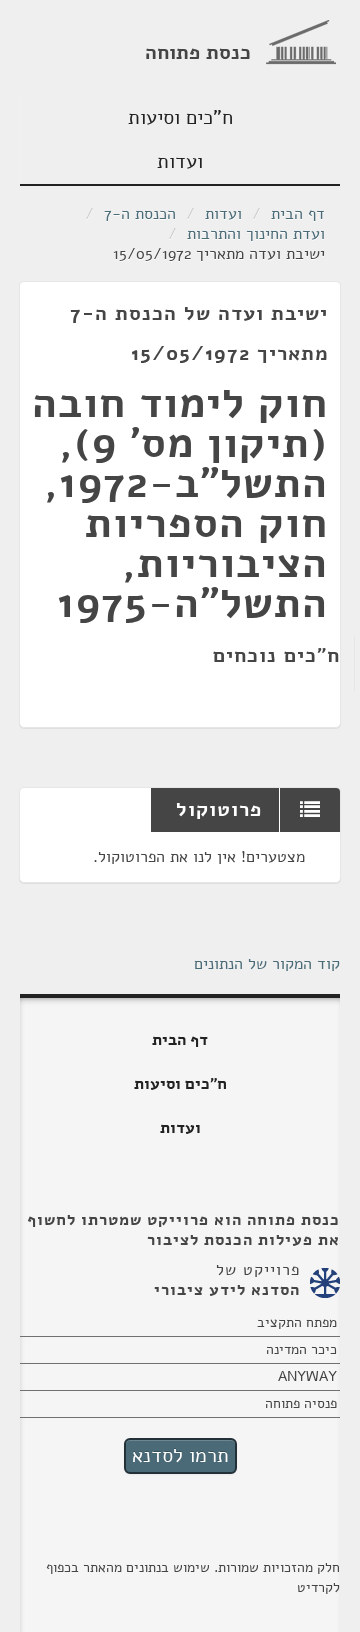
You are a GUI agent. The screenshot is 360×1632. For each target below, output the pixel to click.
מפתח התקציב (297, 1322)
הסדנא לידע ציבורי (227, 1290)
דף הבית (298, 214)
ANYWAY (307, 1376)
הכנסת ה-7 (140, 214)
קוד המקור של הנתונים (267, 964)
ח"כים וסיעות (180, 117)
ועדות (180, 161)
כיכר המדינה (301, 1349)
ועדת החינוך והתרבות (256, 234)
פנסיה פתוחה (301, 1403)
